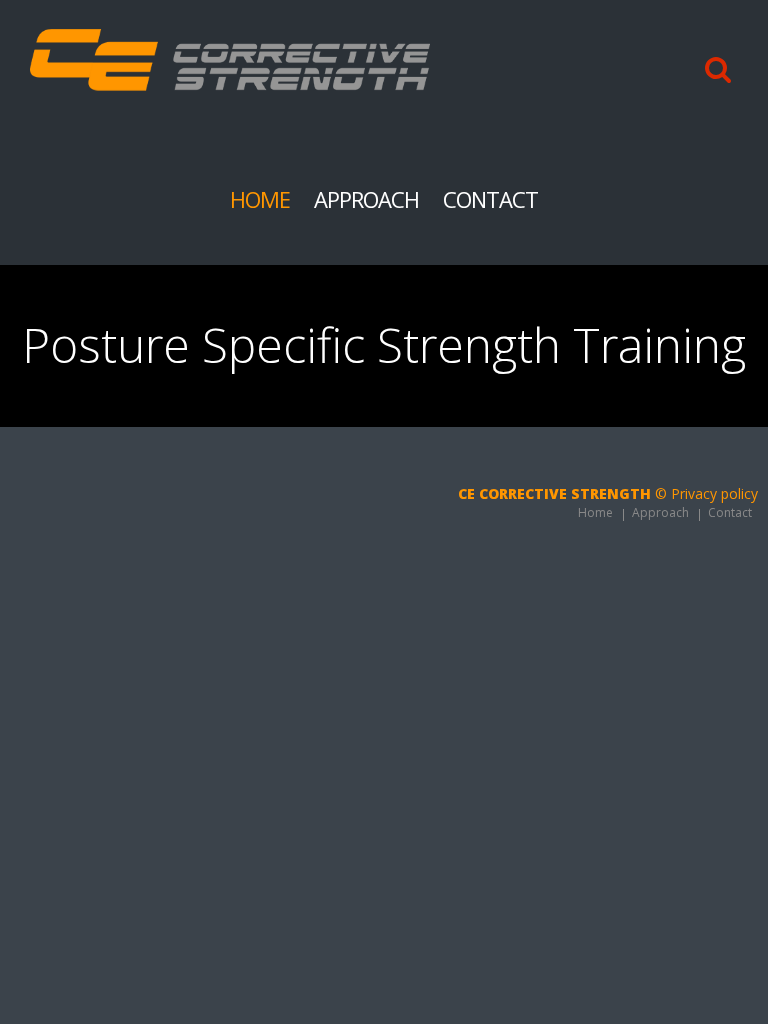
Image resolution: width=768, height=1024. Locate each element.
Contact (490, 199)
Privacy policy (714, 493)
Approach (366, 199)
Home (260, 199)
